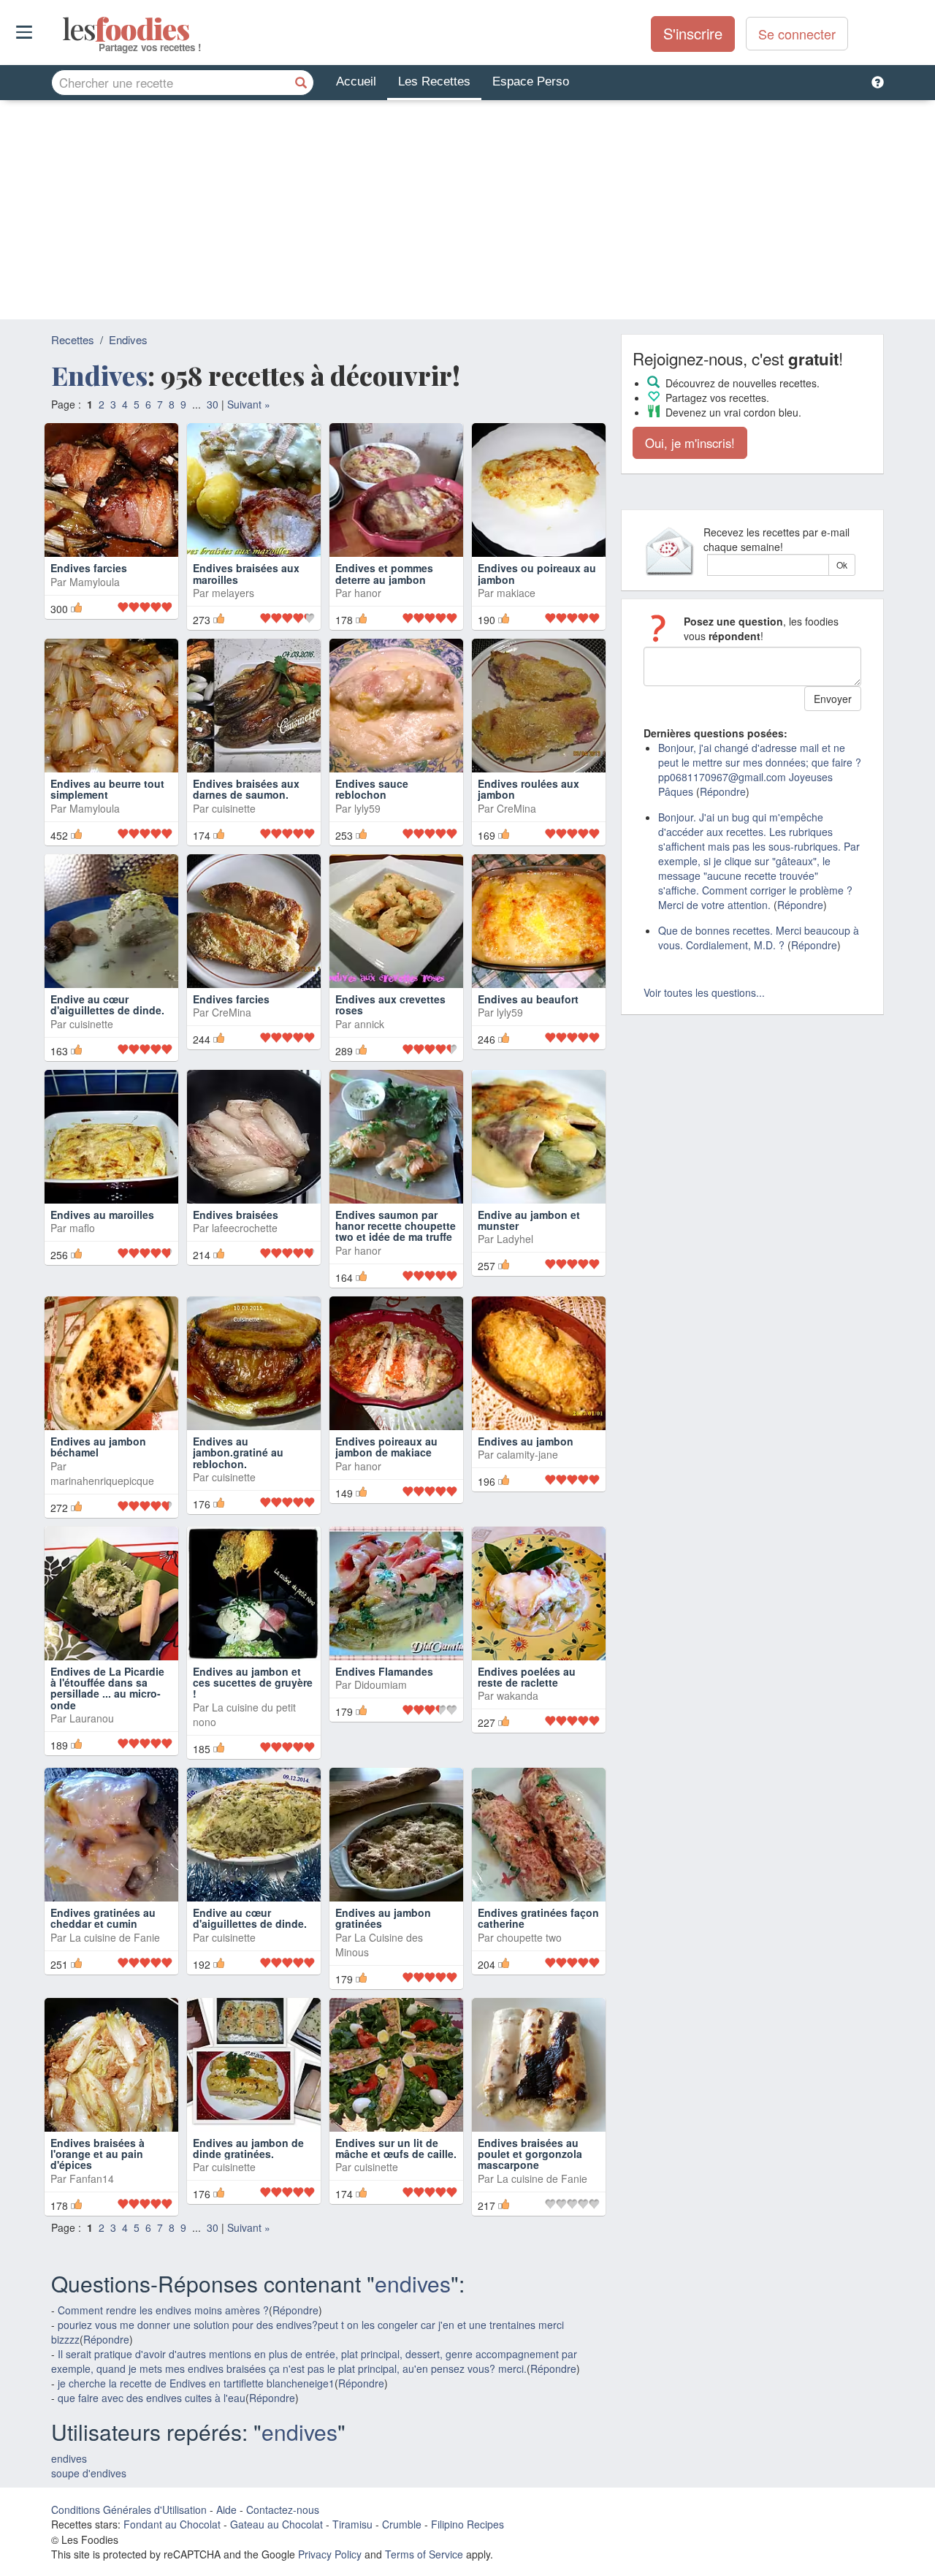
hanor (368, 593)
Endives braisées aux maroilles (246, 573)
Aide (226, 2509)
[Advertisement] (467, 210)
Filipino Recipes (467, 2524)
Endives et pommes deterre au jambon (384, 573)
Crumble (402, 2524)
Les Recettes (434, 81)
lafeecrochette (245, 1228)
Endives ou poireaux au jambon (537, 573)
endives (413, 2283)
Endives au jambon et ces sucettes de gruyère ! (253, 1683)
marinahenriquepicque (102, 1481)
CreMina (516, 808)
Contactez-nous (283, 2509)
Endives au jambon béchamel (98, 1447)
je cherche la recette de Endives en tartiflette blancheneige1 (196, 2383)
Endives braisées (236, 1215)
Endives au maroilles (102, 1215)
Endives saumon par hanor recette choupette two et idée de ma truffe (396, 1226)
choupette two (529, 1937)
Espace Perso (531, 81)
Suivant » (249, 404)
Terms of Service (424, 2554)
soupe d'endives (89, 2473)
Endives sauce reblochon (372, 789)
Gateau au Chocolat (276, 2524)
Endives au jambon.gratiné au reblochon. (238, 1452)
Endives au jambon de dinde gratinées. (248, 2148)
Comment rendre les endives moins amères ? (163, 2310)
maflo (82, 1228)
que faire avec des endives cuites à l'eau (152, 2398)
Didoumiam (381, 1684)
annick (369, 1024)
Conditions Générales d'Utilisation (129, 2509)
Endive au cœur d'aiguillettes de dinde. (107, 1004)
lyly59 (367, 808)
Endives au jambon (526, 1441)
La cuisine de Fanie (115, 1937)
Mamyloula (95, 582)
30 (213, 404)
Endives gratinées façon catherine (538, 1918)
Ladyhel (515, 1239)
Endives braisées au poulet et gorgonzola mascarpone (530, 2154)
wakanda (518, 1695)
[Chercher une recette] (301, 83)
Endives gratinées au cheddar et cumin (103, 1918)
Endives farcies (89, 568)
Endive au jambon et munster (529, 1220)
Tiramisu (352, 2524)
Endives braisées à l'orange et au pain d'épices (98, 2154)
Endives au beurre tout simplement (107, 789)
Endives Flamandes (384, 1671)
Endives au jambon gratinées (383, 1918)
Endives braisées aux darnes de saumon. (246, 789)
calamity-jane (527, 1454)
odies (64, 29)
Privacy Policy (330, 2554)
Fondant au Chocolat (172, 2524)
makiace (516, 593)
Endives (128, 339)
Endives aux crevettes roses (390, 1004)
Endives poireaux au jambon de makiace (386, 1447)
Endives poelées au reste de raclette (527, 1677)
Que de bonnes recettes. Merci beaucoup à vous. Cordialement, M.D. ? (759, 938)
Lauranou (92, 1718)
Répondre (295, 2310)
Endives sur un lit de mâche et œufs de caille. (396, 2148)
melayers (233, 593)
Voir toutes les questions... (704, 992)
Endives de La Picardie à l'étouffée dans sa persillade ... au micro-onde (107, 1688)
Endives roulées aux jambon (528, 789)
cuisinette (234, 808)
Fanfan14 (92, 2178)
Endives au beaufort (528, 999)
